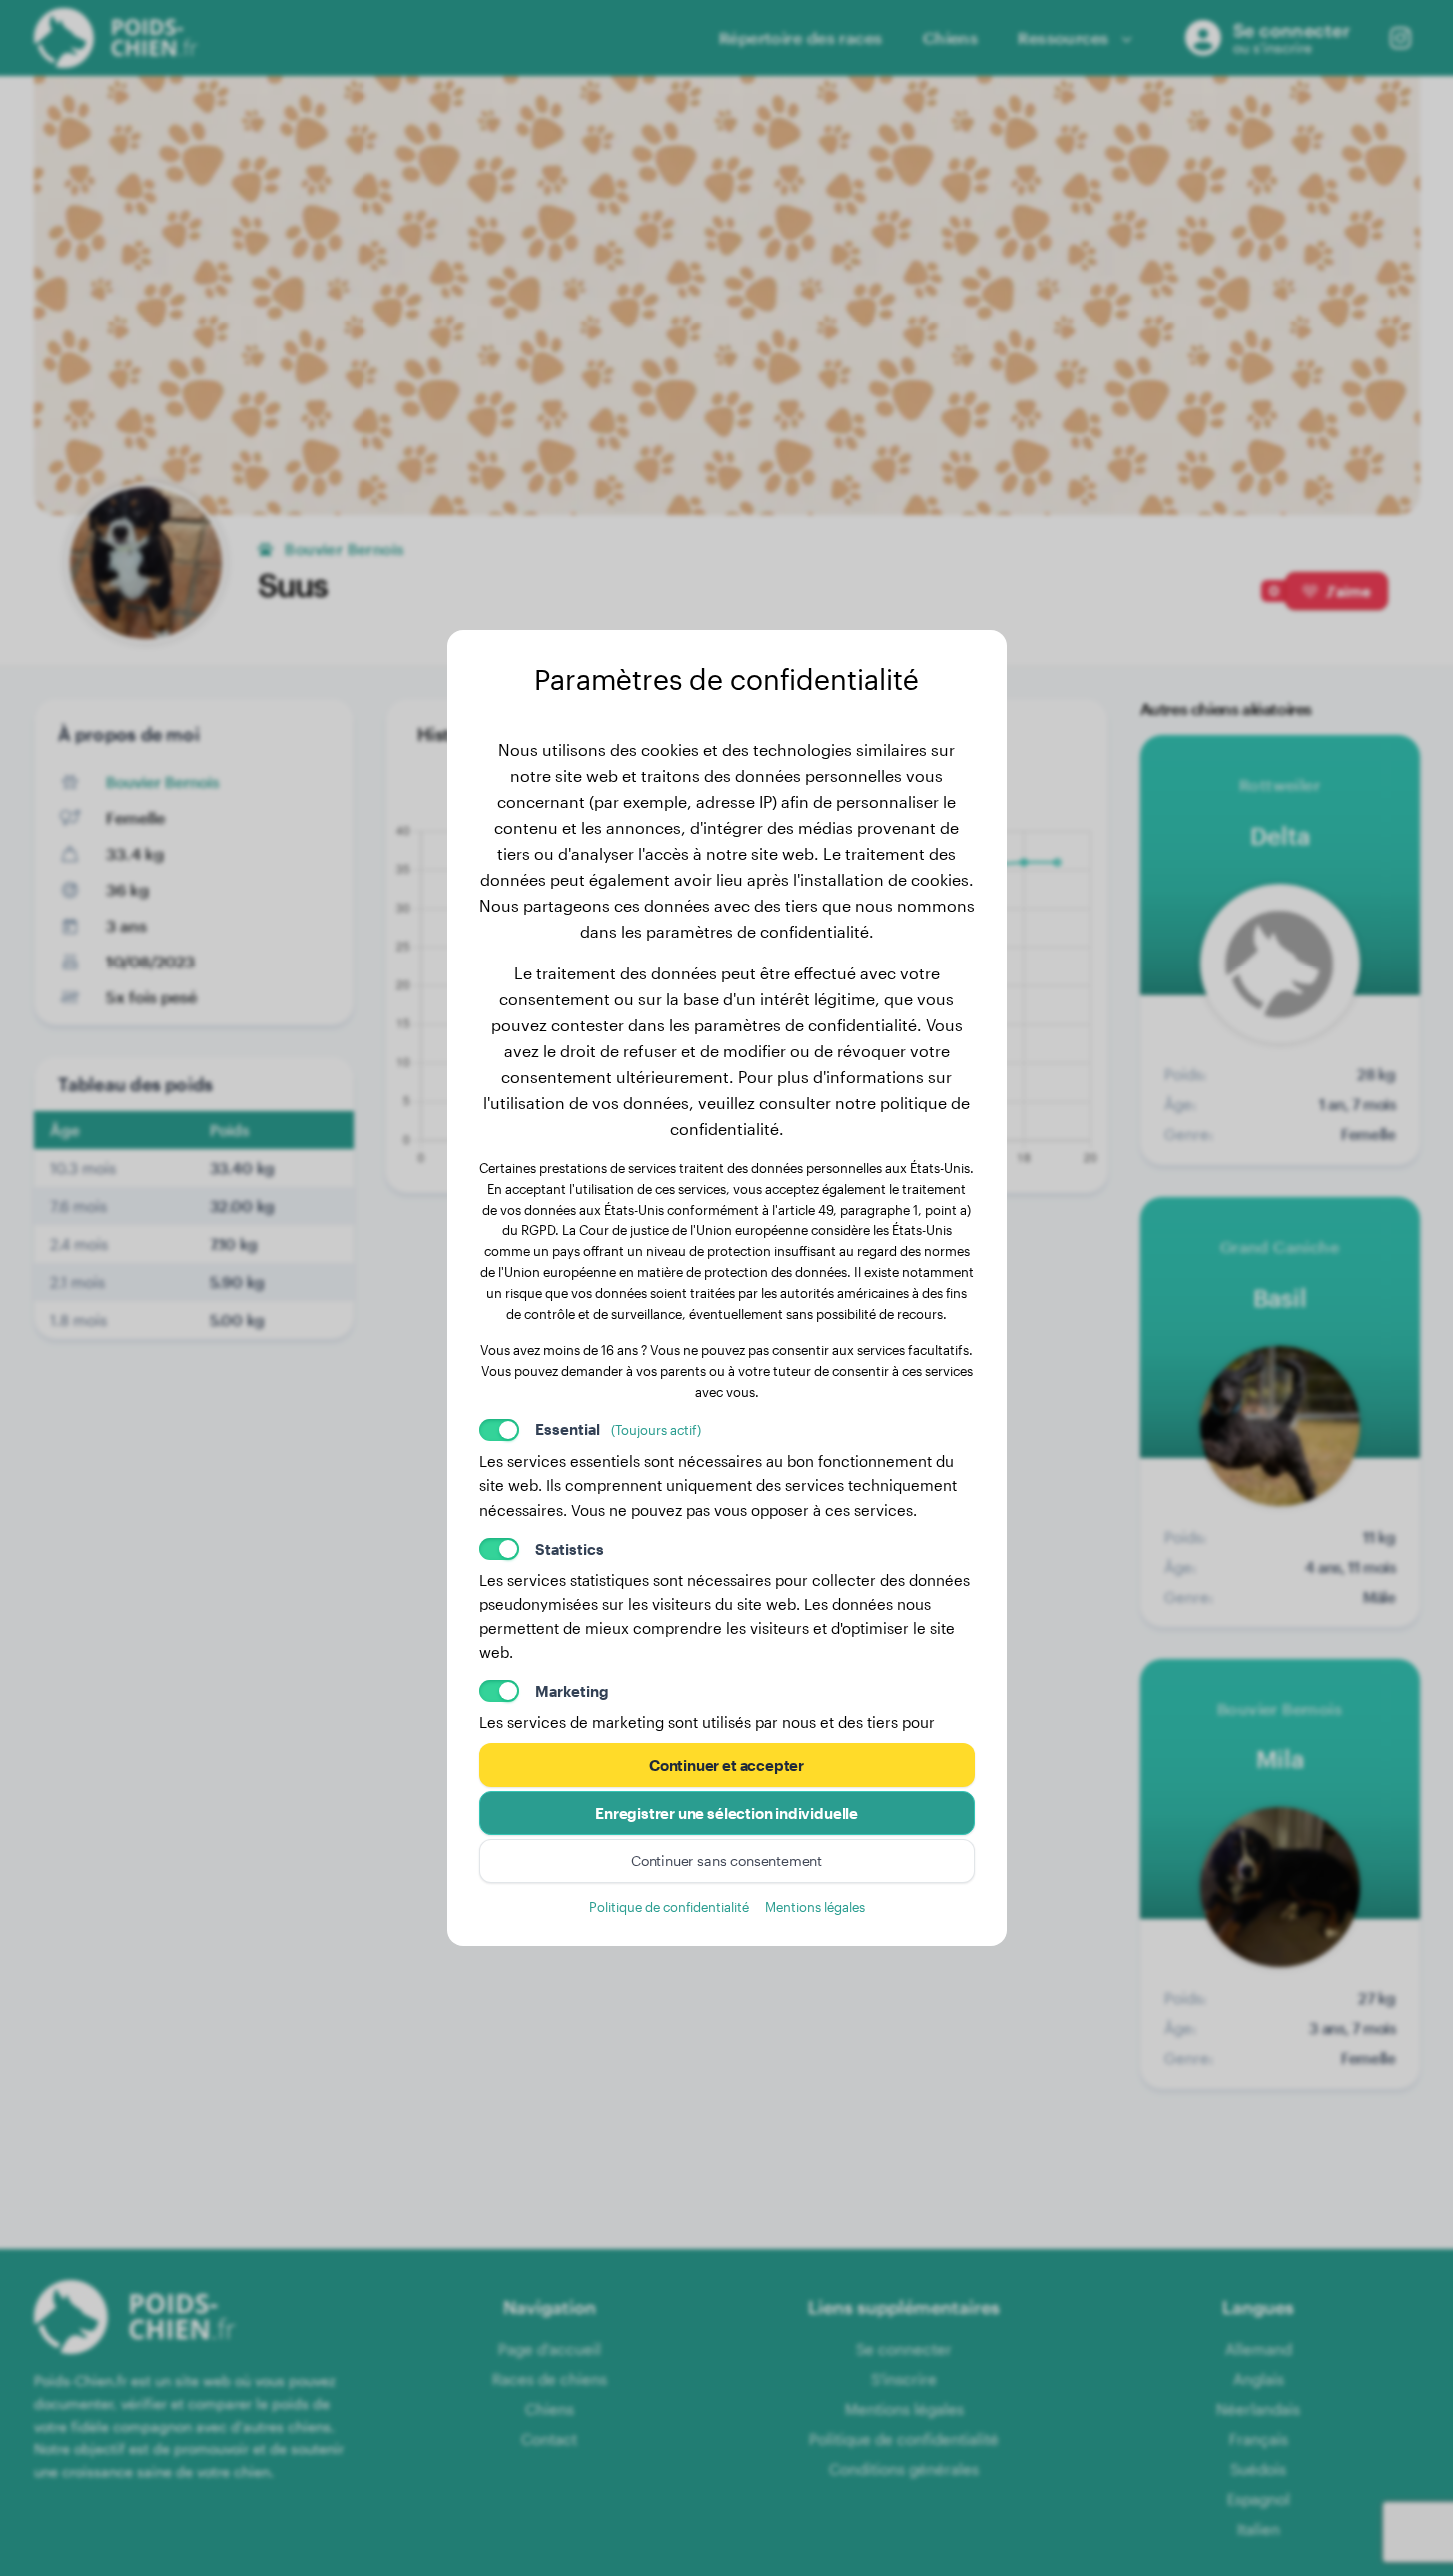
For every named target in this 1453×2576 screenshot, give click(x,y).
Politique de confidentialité (669, 1907)
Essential (618, 1429)
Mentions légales (815, 1907)
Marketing (572, 1691)
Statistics (570, 1549)
